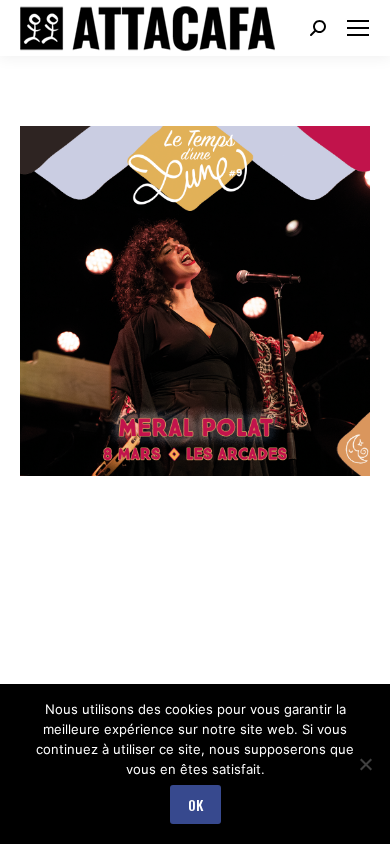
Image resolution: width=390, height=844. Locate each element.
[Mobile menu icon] (358, 28)
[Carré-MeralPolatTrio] (195, 301)
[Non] (365, 764)
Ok (195, 804)
